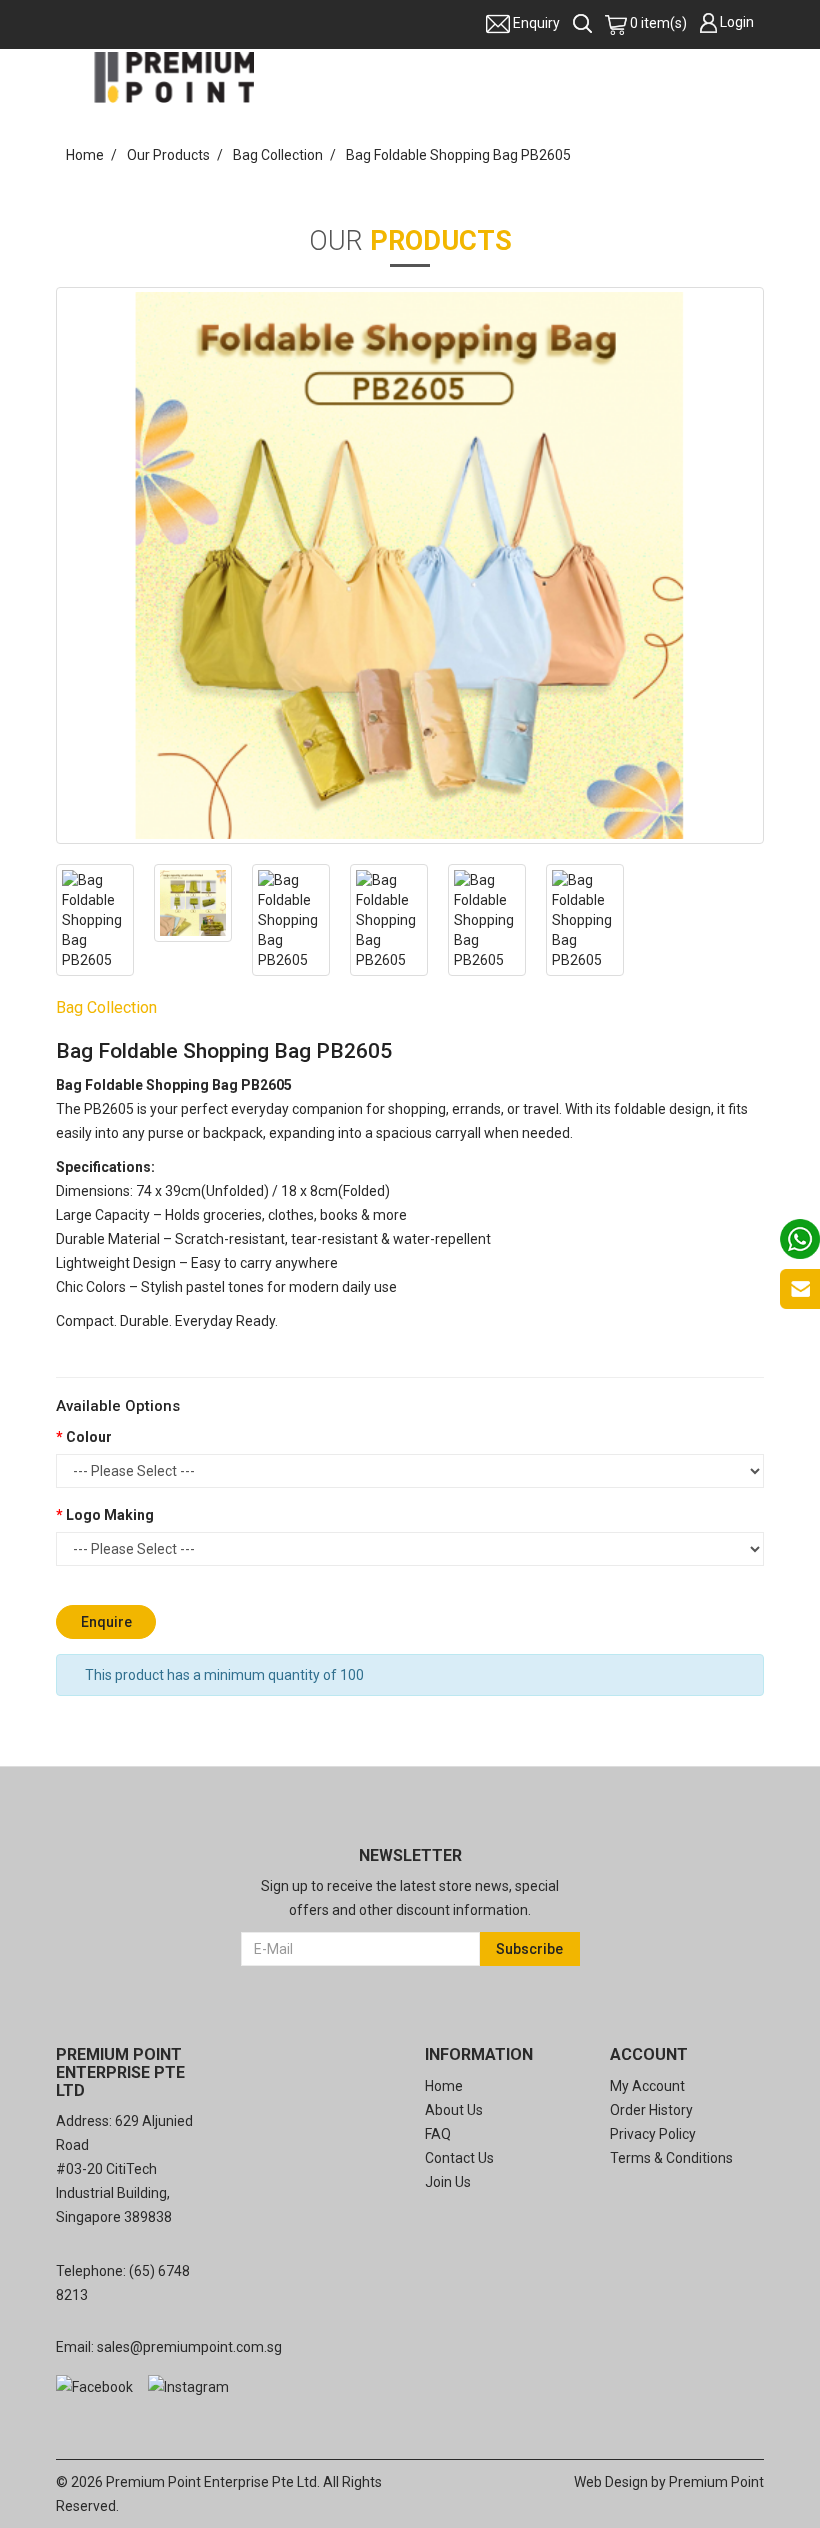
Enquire (106, 1622)
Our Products (168, 155)
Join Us (448, 2182)
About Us (454, 2110)
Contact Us (459, 2158)
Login (737, 22)
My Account (647, 2086)
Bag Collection (278, 155)
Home (85, 155)
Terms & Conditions (671, 2158)
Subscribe (529, 1949)
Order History (651, 2110)
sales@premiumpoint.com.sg (189, 2347)
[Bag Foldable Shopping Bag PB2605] (410, 566)
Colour (89, 1437)
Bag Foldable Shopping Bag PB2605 (458, 155)
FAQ (438, 2134)
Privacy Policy (653, 2134)
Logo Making (110, 1515)
